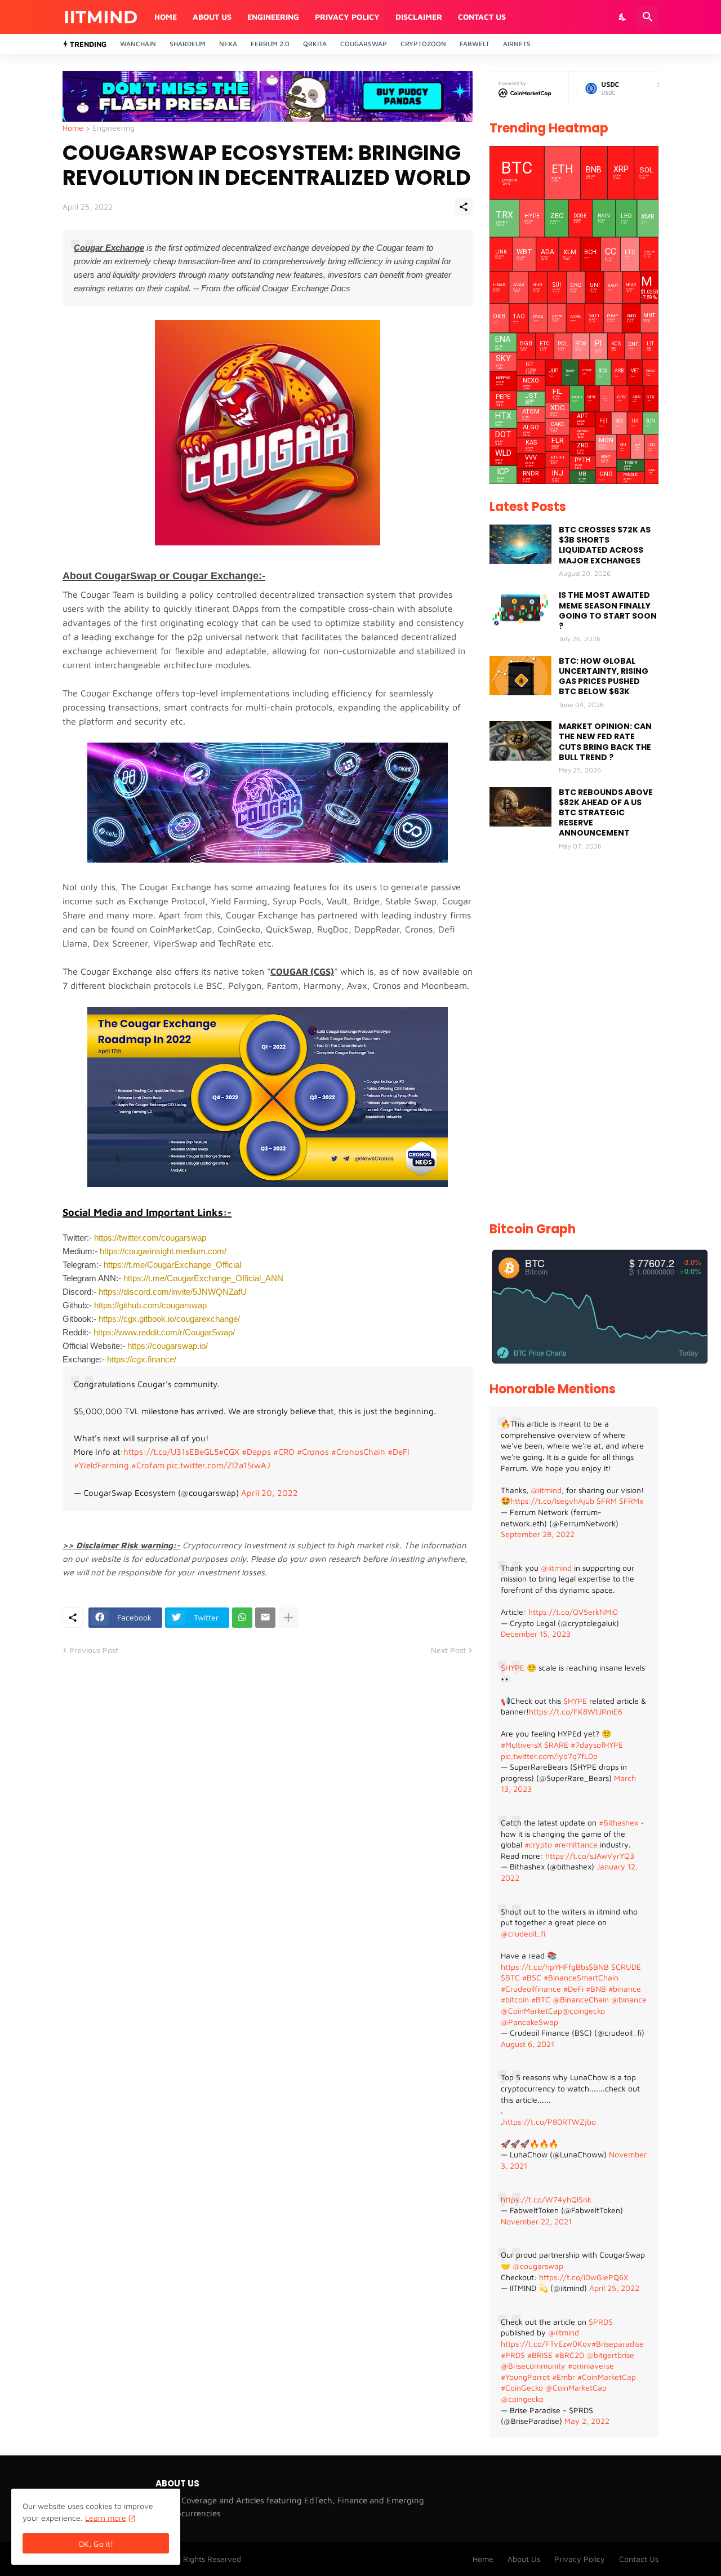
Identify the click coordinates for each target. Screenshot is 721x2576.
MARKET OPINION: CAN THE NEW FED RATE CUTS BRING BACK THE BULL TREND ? (605, 742)
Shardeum (188, 44)
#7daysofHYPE (597, 1745)
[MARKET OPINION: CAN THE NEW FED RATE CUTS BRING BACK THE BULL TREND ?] (520, 741)
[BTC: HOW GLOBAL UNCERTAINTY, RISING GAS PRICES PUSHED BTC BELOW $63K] (520, 676)
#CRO (284, 1452)
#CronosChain (358, 1452)
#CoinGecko (522, 2388)
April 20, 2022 (270, 1493)
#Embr (564, 2377)
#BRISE (540, 2355)
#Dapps (256, 1452)
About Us (212, 17)
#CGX (229, 1452)
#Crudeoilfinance (531, 1989)
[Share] (464, 207)
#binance (625, 1989)
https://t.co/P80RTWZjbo (549, 2122)
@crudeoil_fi (523, 1933)
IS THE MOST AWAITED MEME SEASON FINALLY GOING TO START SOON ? (608, 610)
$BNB (599, 1967)
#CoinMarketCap (607, 2377)
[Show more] (288, 1618)
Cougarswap (364, 44)
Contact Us (482, 17)
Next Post (448, 1650)
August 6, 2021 (528, 2044)
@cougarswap (538, 2266)
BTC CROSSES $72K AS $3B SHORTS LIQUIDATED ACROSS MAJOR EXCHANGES (605, 545)
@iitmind (546, 1490)
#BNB (596, 1989)
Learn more (106, 2518)
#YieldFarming (101, 1465)
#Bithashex (618, 1822)
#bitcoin (515, 1999)
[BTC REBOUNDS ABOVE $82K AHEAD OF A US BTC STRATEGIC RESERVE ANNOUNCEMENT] (520, 807)
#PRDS (513, 2355)
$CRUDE (626, 1967)
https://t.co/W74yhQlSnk (546, 2199)
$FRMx (631, 1501)
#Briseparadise (618, 2344)
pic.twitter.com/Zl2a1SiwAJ (219, 1465)
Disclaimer (419, 17)
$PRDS (601, 2322)
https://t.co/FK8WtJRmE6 (576, 1711)
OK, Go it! (96, 2544)
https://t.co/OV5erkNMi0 (573, 1612)
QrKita (315, 44)
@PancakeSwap (529, 2022)
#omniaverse (591, 2366)
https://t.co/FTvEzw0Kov (546, 2344)
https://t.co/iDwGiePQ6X (584, 2277)
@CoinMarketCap (531, 2011)
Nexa (228, 44)
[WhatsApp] (242, 1618)
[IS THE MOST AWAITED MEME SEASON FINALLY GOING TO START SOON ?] (520, 610)
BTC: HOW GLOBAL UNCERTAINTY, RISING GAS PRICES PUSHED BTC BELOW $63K (604, 676)
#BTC (541, 1999)
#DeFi (399, 1452)
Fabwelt (475, 44)
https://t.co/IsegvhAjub (552, 1501)
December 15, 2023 (536, 1634)
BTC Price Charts (540, 1353)
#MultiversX (521, 1745)
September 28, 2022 (538, 1534)
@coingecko (584, 2011)
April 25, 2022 (614, 2288)
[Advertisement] (574, 1037)
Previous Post (94, 1650)
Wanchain (138, 44)
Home (166, 17)
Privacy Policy (347, 17)
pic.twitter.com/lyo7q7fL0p (549, 1756)
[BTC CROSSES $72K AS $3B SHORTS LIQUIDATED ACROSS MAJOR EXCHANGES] (520, 544)
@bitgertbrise (610, 2355)
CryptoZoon (423, 44)
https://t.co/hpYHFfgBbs (545, 1967)
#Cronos (313, 1452)
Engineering (273, 17)
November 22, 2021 (536, 2221)
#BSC (532, 1977)
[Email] (265, 1618)
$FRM (607, 1501)
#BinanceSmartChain (581, 1977)
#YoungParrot (525, 2377)
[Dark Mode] (623, 17)
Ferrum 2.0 (270, 44)
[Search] (648, 17)
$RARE (556, 1745)
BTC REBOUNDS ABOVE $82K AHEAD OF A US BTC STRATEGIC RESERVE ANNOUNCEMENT (606, 813)
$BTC (510, 1977)
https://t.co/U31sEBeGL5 (171, 1452)
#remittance (576, 1844)
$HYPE (513, 1667)
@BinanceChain (581, 1999)
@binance (629, 1999)
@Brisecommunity (533, 2366)
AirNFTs (517, 44)
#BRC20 (569, 2355)
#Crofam (148, 1465)
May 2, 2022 (587, 2421)
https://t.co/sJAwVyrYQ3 (590, 1856)
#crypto (538, 1844)
